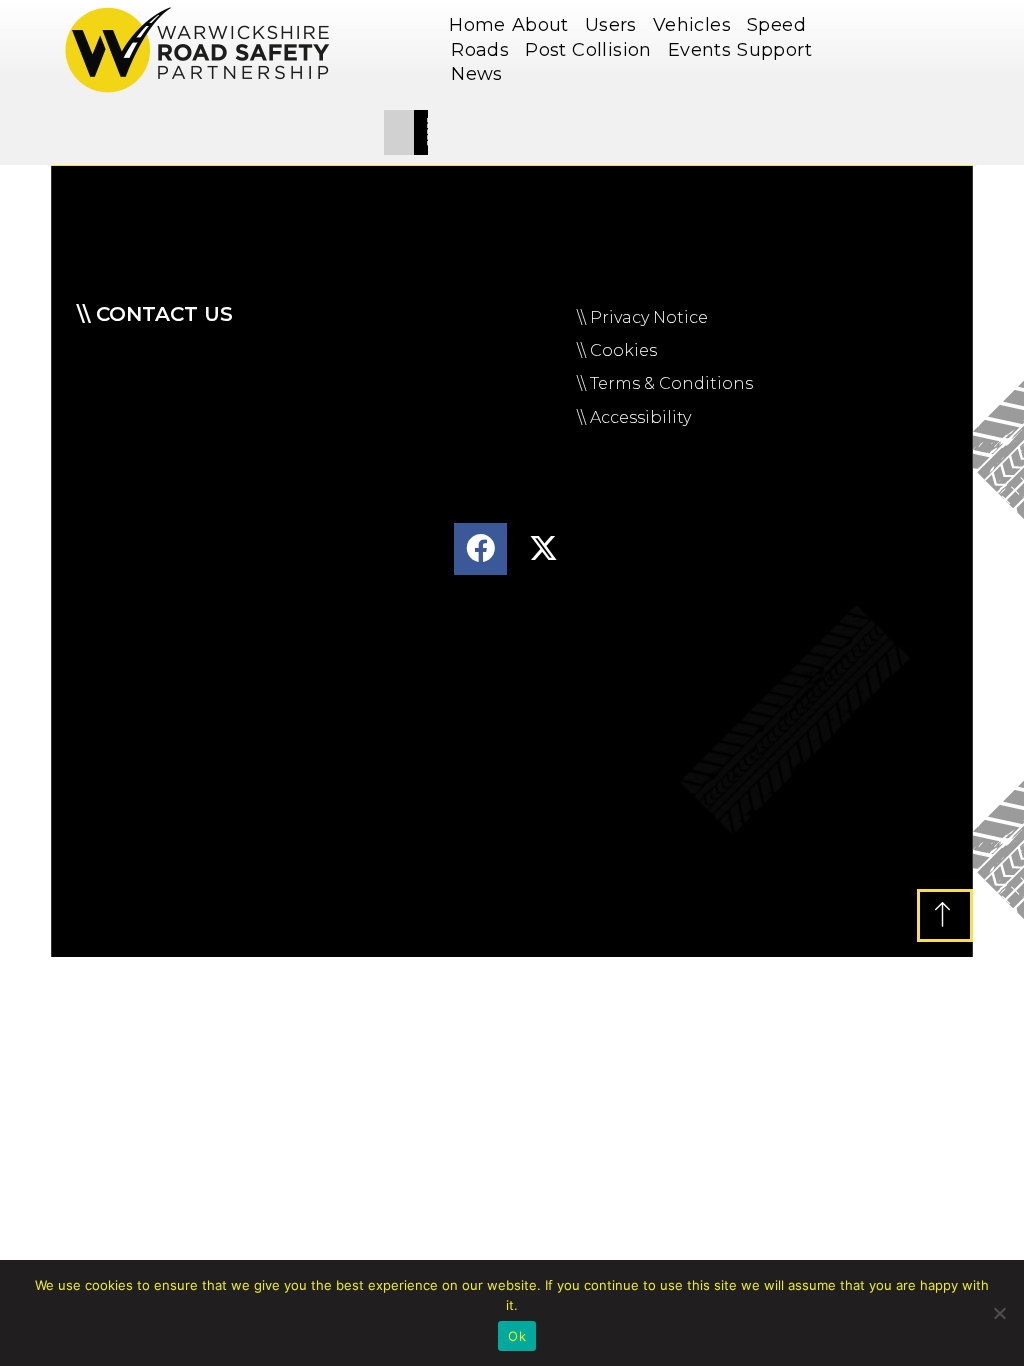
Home (477, 25)
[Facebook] (480, 549)
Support (774, 50)
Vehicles (692, 25)
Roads (480, 50)
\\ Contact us (155, 314)
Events (699, 50)
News (477, 74)
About (540, 25)
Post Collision (588, 50)
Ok (517, 1336)
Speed (776, 25)
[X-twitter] (544, 549)
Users (611, 25)
